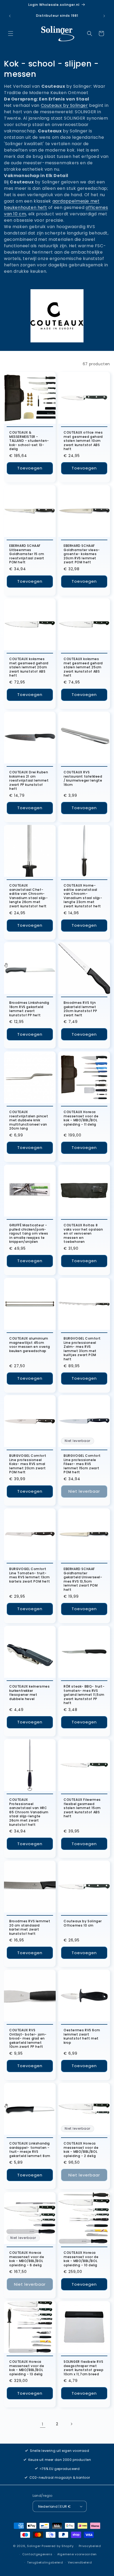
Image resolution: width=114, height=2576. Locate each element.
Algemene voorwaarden (77, 2554)
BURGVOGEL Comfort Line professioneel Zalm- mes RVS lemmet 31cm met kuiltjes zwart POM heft (82, 1349)
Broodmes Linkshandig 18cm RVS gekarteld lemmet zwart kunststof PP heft (29, 1009)
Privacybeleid (90, 2546)
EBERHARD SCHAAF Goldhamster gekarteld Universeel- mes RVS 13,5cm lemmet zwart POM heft (83, 1579)
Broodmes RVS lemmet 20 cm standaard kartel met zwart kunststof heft (30, 1927)
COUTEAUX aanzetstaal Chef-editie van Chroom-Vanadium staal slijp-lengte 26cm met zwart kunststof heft (29, 896)
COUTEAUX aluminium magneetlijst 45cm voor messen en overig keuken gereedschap (30, 1345)
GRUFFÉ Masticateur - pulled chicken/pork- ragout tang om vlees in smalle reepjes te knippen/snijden (29, 1234)
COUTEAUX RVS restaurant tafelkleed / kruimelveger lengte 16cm (83, 778)
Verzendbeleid (80, 2562)
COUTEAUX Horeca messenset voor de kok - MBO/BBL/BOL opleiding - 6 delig (27, 2259)
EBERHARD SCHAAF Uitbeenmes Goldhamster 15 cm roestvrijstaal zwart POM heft (27, 554)
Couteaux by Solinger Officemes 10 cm (83, 1923)
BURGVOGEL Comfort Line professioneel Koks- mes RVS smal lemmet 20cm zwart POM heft (28, 1464)
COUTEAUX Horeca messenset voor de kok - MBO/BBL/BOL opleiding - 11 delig (81, 1118)
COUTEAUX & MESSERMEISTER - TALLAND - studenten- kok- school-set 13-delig (29, 441)
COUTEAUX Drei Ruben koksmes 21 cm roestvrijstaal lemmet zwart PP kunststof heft (29, 781)
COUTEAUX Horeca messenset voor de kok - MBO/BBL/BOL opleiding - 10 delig (81, 2259)
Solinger (34, 2546)
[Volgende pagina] (71, 2424)
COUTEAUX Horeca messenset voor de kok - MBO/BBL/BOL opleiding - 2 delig (81, 2150)
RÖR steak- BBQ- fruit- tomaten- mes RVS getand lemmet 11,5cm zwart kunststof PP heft (84, 1695)
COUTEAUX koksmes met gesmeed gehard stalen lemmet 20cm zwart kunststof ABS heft (29, 667)
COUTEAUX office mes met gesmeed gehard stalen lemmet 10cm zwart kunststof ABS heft (83, 441)
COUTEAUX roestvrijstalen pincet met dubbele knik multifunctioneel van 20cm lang (29, 1120)
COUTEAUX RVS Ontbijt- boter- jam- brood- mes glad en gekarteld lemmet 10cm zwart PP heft (28, 2038)
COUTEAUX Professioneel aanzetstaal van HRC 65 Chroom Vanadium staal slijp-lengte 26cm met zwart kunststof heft (29, 1812)
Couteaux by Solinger (64, 105)
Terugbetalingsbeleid (45, 2562)
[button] (11, 33)
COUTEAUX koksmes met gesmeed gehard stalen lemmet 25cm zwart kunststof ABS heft (83, 667)
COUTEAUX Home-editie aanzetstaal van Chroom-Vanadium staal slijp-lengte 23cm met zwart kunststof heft (83, 896)
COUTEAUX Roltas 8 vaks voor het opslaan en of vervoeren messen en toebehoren (83, 1234)
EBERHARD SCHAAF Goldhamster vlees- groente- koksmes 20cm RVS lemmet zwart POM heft (82, 554)
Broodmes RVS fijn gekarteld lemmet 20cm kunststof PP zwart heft (80, 1009)
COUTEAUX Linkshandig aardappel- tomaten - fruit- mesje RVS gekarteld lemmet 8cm (30, 2150)
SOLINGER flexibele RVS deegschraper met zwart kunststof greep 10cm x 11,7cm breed (84, 2368)
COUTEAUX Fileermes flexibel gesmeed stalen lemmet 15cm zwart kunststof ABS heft (82, 1808)
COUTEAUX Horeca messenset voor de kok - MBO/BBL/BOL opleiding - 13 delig (27, 2368)
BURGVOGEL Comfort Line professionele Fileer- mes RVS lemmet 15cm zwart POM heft (82, 1464)
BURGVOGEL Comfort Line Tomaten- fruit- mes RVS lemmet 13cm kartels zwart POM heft (30, 1575)
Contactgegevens (37, 2554)
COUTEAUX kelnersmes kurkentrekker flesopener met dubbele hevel (29, 1693)
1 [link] (43, 2424)
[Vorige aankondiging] (10, 16)
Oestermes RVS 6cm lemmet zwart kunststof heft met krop (82, 2036)
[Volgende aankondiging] (104, 16)
